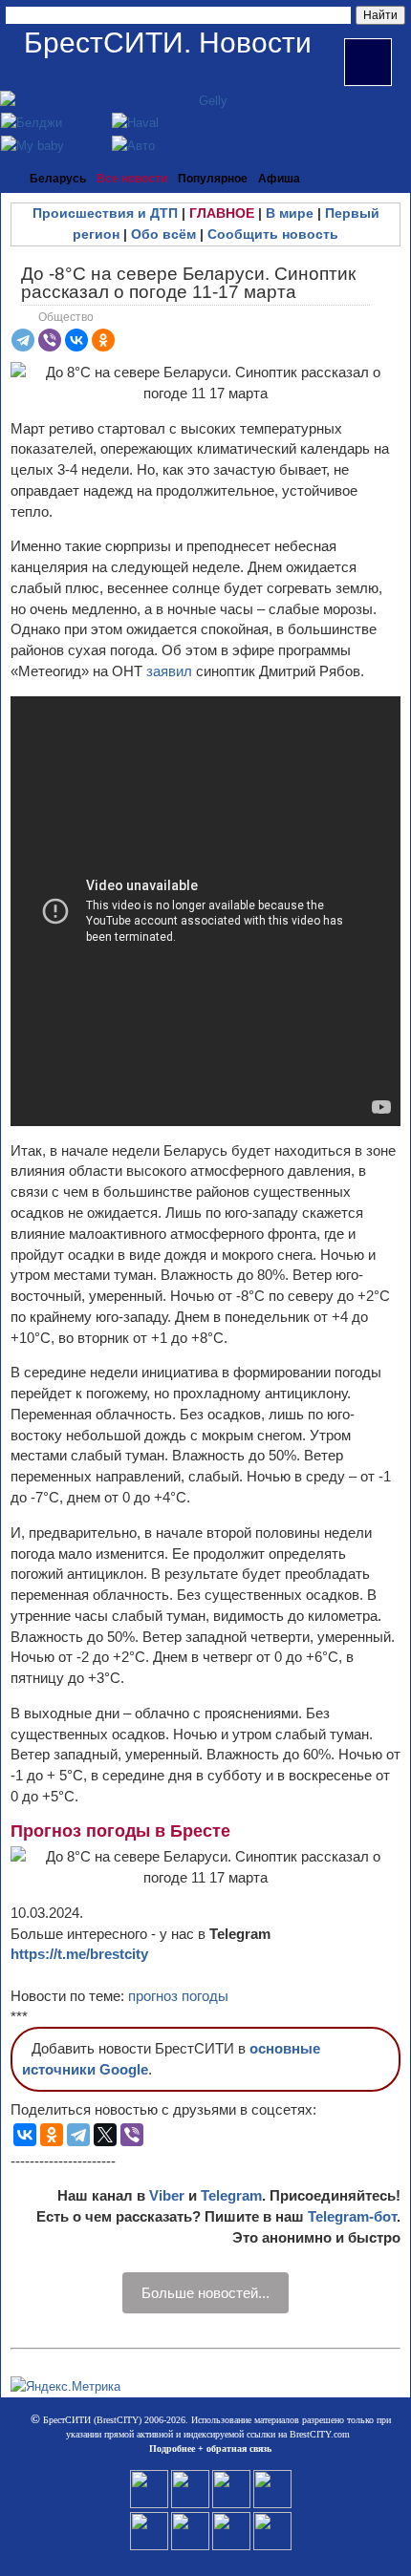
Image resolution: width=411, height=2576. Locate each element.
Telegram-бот (352, 2216)
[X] (105, 2135)
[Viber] (50, 340)
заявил (169, 671)
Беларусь (58, 179)
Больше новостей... (205, 2293)
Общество (66, 317)
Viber (167, 2195)
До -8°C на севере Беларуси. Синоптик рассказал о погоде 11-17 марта (188, 283)
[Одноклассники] (103, 340)
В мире (290, 213)
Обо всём (163, 234)
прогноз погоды (178, 1996)
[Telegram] (23, 340)
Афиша (279, 179)
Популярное (213, 179)
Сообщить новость (273, 234)
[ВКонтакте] (76, 340)
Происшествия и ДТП (105, 213)
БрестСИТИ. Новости (168, 43)
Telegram (231, 2195)
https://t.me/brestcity (79, 1954)
